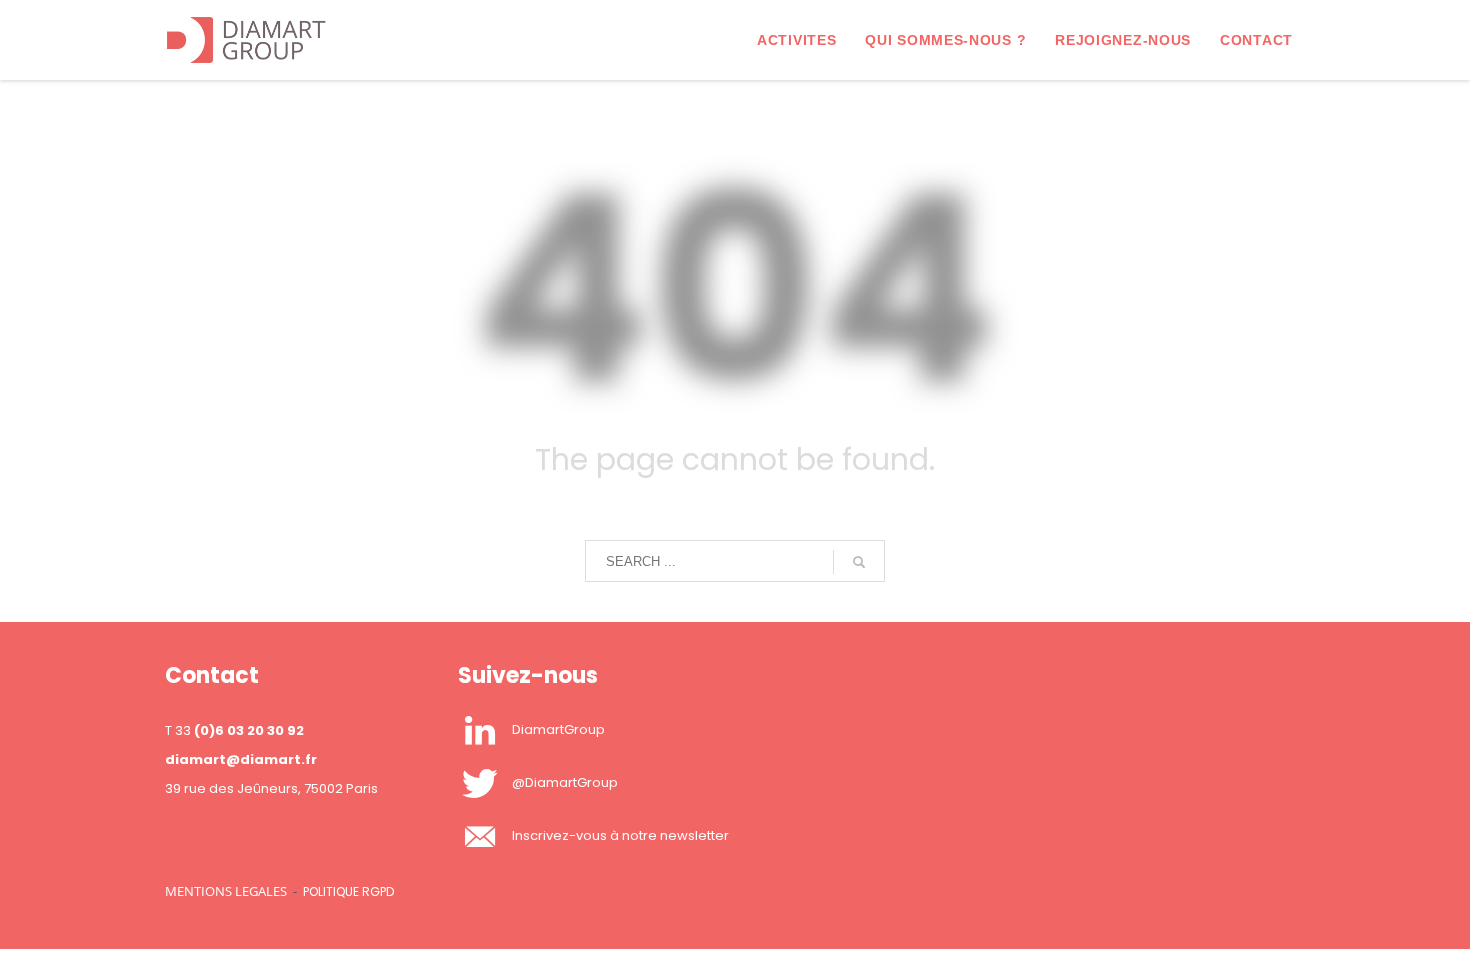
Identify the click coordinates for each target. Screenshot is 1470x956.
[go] (859, 562)
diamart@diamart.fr (241, 759)
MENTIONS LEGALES (226, 891)
